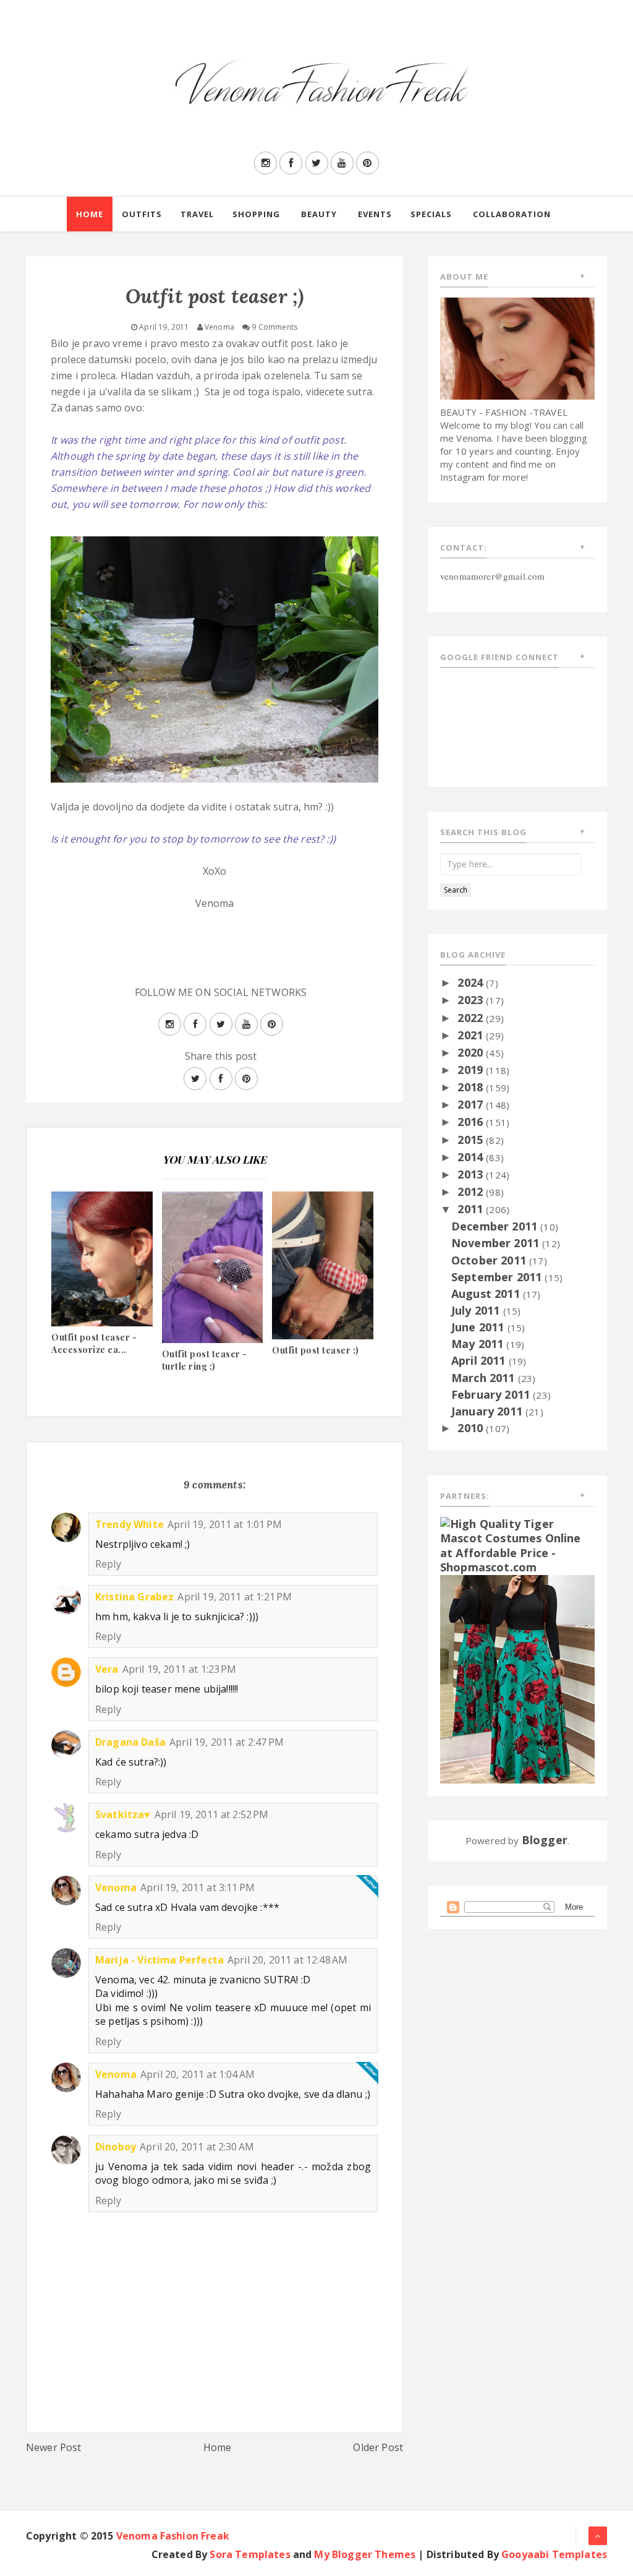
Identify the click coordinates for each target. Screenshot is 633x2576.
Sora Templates (250, 2554)
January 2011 (488, 1411)
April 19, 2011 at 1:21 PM (235, 1597)
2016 (472, 1122)
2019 (472, 1070)
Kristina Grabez (134, 1597)
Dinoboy (116, 2147)
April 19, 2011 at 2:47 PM (227, 1742)
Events (375, 214)
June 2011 (479, 1327)
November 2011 (497, 1243)
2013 (472, 1174)
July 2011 (477, 1310)
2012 (472, 1191)
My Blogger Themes (365, 2554)
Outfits (142, 214)
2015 (472, 1140)
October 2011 (490, 1260)
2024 (472, 982)
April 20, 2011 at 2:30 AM (197, 2147)
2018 (472, 1087)
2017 (472, 1104)
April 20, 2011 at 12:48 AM (287, 1960)
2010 (472, 1428)
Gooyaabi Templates (554, 2554)
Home (90, 214)
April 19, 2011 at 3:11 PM (198, 1887)
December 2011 (496, 1226)
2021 (472, 1035)
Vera (107, 1669)
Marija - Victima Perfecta (159, 1960)
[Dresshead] (517, 1678)
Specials (431, 214)
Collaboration (512, 214)
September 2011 (498, 1277)
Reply (108, 1564)
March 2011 (485, 1378)
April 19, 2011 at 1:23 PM (180, 1669)
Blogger (545, 1840)
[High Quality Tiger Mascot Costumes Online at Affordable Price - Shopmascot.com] (517, 1545)
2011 (472, 1209)
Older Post (378, 2447)
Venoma (116, 1887)
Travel (197, 214)
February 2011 (492, 1394)
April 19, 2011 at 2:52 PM (212, 1814)
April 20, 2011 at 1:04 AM (198, 2074)
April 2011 (480, 1360)
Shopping (256, 214)
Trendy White (130, 1524)
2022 (472, 1018)
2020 (472, 1052)
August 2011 (487, 1294)
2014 (472, 1157)
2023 (472, 1000)
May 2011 (479, 1344)
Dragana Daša (130, 1742)
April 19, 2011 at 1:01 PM (225, 1524)
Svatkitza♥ (123, 1814)
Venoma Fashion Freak (173, 2536)
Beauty (319, 214)
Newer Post (54, 2447)
